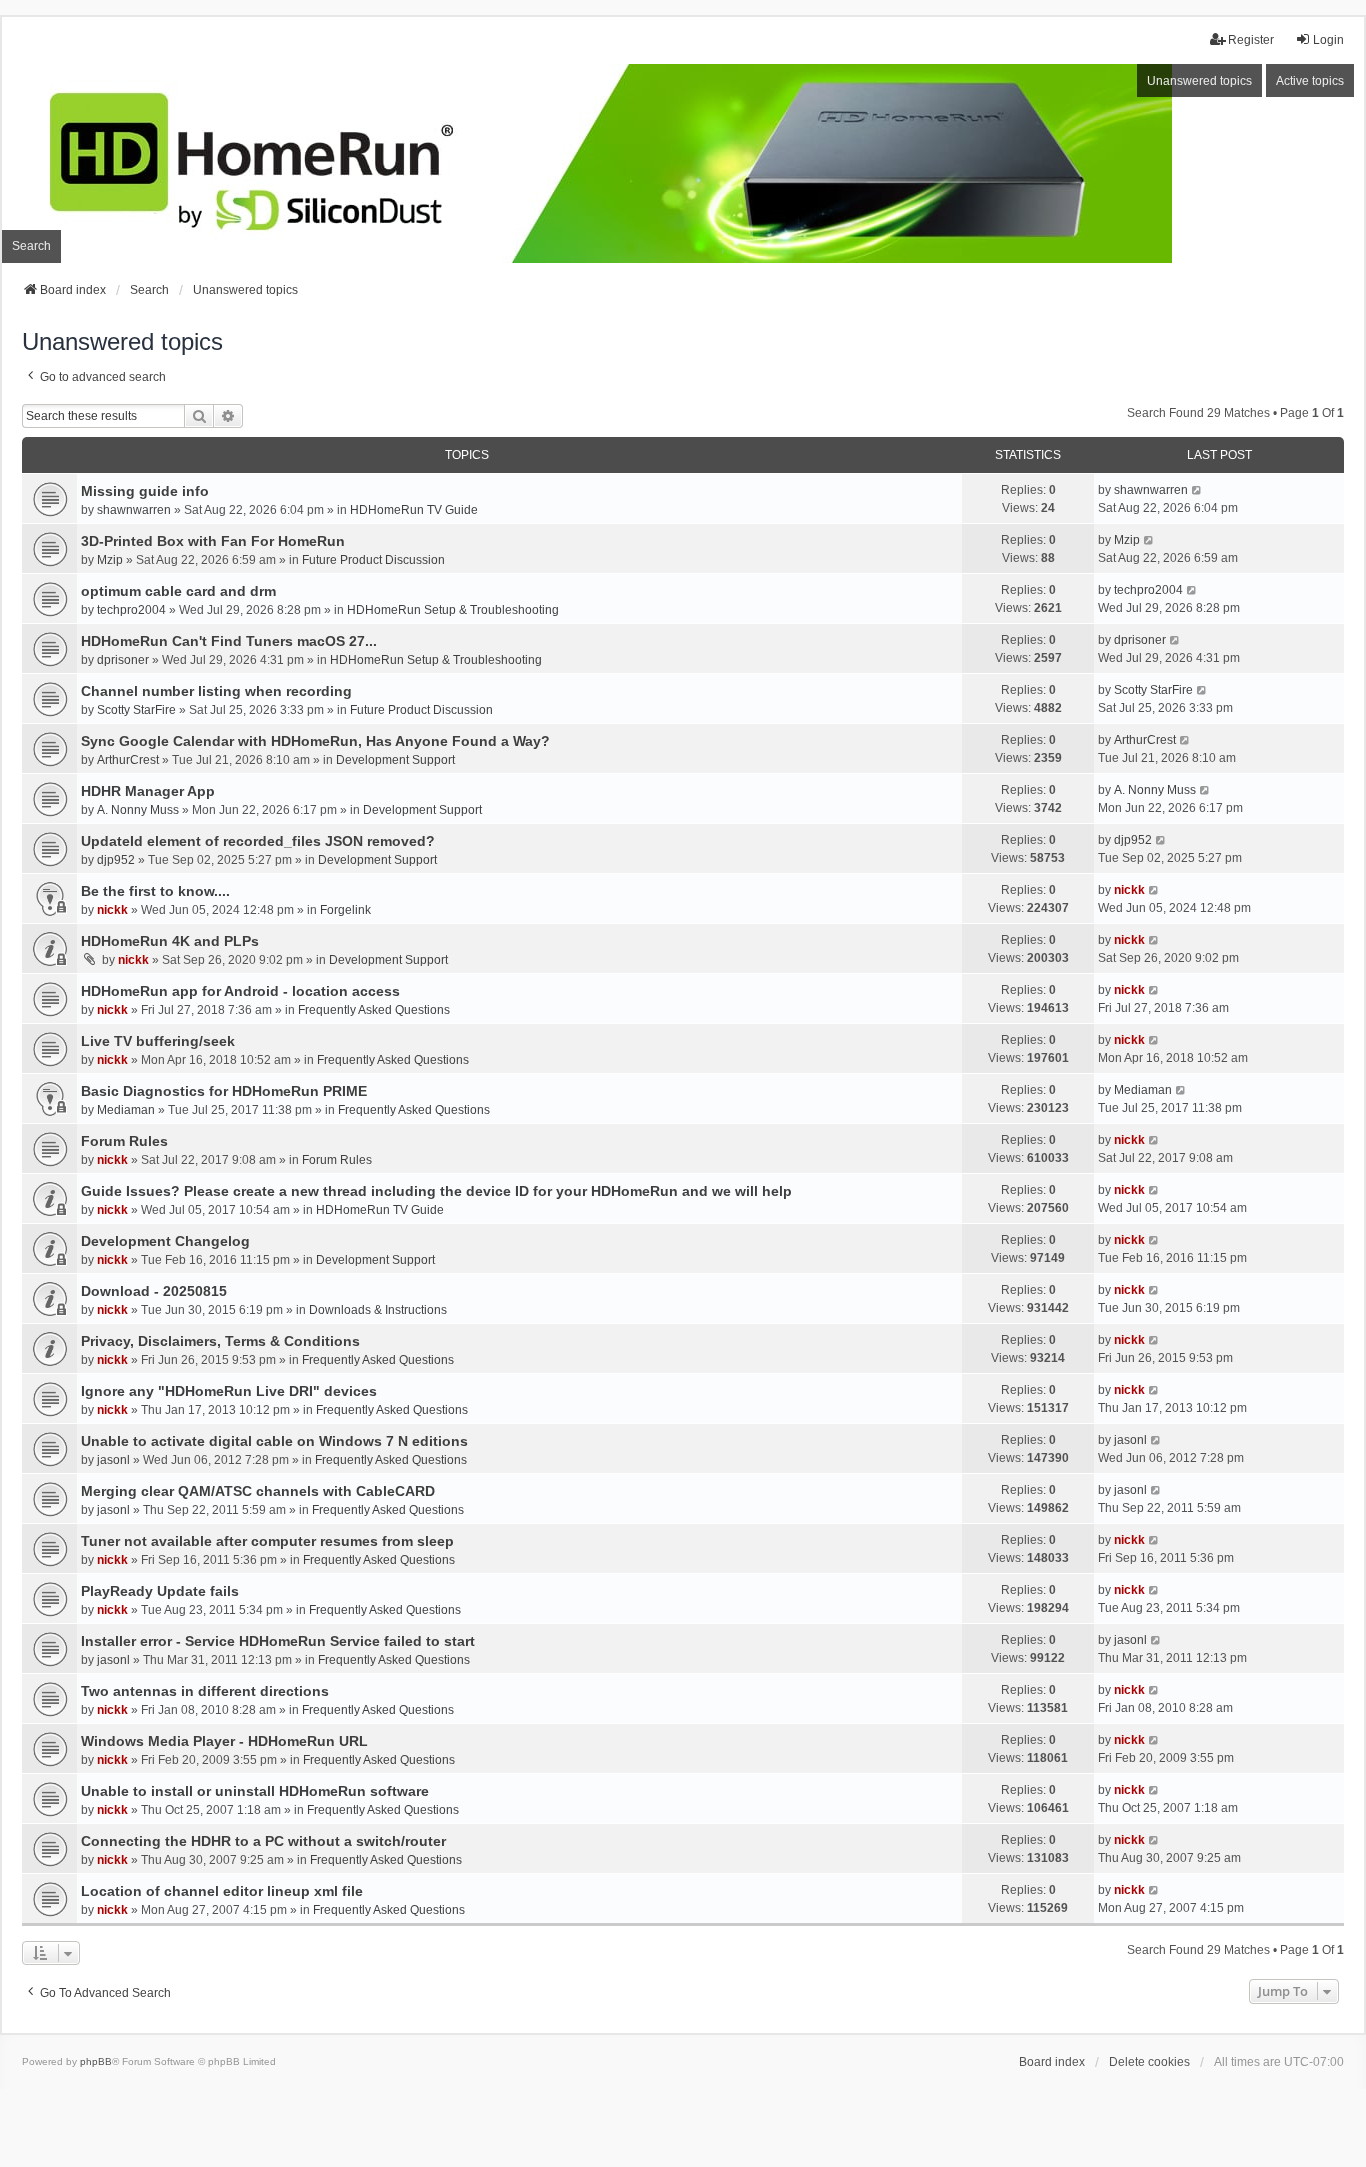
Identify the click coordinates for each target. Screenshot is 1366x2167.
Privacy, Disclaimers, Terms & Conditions (220, 1341)
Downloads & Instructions (378, 1310)
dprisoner (123, 660)
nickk (112, 910)
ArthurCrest (128, 760)
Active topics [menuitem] (1310, 81)
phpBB (96, 2061)
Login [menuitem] (1328, 40)
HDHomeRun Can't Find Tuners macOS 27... (229, 641)
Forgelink (345, 910)
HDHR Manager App (148, 791)
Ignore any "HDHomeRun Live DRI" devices (229, 1391)
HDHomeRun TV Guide (414, 510)
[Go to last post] (1197, 490)
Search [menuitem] (31, 246)
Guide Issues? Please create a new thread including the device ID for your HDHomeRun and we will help (436, 1191)
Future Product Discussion (373, 560)
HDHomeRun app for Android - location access (240, 991)
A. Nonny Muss (138, 810)
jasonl (113, 1460)
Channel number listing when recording (216, 691)
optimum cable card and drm (178, 591)
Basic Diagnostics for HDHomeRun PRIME (224, 1091)
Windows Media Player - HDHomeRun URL (224, 1741)
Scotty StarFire (136, 710)
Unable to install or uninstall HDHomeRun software (255, 1791)
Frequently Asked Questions (374, 1010)
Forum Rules (124, 1141)
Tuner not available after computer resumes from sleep (267, 1541)
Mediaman (126, 1110)
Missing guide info (145, 491)
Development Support (395, 760)
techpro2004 (131, 610)
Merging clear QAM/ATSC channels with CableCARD (258, 1491)
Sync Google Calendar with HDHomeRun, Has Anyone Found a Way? (315, 741)
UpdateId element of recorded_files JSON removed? (258, 841)
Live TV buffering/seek (158, 1041)
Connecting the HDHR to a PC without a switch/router (263, 1841)
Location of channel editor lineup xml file (222, 1891)
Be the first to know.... (155, 891)
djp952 (116, 860)
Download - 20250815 (154, 1291)
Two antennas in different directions (205, 1691)
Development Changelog (165, 1241)
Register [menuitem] (1251, 40)
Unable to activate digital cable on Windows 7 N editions (274, 1441)
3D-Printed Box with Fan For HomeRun (213, 541)
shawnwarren (134, 510)
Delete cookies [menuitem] (1149, 2062)
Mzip (110, 560)
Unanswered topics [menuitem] (1199, 81)
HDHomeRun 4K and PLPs (170, 941)
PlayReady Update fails (160, 1591)
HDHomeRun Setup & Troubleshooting (453, 610)
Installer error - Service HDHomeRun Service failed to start (278, 1641)
